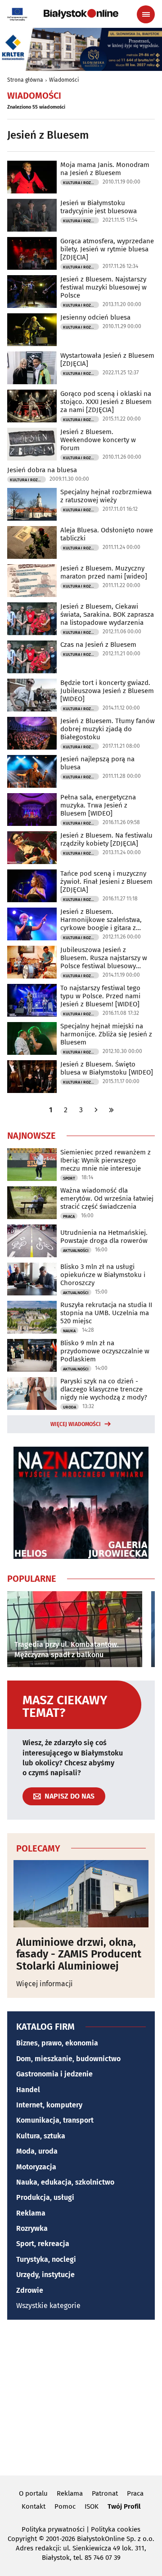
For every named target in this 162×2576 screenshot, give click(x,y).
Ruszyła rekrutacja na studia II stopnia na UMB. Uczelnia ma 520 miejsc (106, 1313)
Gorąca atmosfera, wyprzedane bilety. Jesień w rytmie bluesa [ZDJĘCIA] (107, 249)
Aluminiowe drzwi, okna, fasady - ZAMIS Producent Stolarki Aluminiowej (79, 1954)
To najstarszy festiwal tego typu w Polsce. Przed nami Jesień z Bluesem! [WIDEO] (100, 996)
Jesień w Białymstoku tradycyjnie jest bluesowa (99, 207)
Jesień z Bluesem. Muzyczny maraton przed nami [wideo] (104, 572)
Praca (69, 1216)
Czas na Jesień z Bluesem (98, 645)
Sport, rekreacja (43, 2244)
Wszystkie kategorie (48, 2306)
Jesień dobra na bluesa (42, 470)
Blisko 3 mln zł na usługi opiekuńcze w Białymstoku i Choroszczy (103, 1275)
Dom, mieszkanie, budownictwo (68, 2059)
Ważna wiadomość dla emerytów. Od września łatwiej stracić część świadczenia (107, 1198)
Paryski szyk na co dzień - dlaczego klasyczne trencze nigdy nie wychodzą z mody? (104, 1389)
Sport (69, 1178)
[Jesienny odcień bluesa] (32, 330)
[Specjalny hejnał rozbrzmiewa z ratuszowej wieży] (32, 504)
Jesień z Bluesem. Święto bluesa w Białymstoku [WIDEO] (107, 1068)
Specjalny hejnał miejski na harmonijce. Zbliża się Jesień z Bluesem (106, 1034)
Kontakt (34, 2506)
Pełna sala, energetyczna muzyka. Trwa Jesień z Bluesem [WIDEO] (98, 805)
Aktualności (76, 1251)
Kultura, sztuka (41, 2136)
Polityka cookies (116, 2529)
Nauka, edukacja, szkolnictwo (65, 2182)
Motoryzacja (36, 2167)
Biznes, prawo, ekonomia (57, 2043)
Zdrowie (30, 2290)
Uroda (70, 1407)
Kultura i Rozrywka (81, 183)
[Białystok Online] (81, 14)
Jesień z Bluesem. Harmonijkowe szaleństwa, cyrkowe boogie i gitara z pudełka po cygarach (101, 920)
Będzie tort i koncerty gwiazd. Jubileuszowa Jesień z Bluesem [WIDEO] (107, 691)
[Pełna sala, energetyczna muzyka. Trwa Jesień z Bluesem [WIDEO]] (32, 810)
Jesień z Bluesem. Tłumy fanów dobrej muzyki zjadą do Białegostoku (108, 729)
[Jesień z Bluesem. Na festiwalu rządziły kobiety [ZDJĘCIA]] (32, 848)
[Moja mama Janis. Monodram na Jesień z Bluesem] (32, 177)
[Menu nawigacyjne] (146, 14)
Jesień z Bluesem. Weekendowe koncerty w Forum (98, 440)
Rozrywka (32, 2228)
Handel (28, 2090)
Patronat (105, 2493)
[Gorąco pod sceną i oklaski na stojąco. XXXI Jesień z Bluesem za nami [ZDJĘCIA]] (32, 406)
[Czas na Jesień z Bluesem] (32, 657)
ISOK (92, 2506)
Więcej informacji (45, 1984)
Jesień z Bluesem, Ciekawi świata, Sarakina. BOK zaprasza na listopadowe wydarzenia (107, 614)
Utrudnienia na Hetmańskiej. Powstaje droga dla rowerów (104, 1237)
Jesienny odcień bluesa (95, 317)
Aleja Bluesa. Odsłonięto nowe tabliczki (107, 534)
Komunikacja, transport (55, 2120)
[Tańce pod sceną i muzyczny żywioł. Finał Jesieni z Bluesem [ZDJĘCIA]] (32, 886)
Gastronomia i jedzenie (54, 2074)
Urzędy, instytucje (45, 2275)
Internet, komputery (49, 2105)
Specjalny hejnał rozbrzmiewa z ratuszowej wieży (106, 496)
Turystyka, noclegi (46, 2259)
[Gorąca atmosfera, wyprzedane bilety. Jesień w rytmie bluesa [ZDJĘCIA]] (32, 253)
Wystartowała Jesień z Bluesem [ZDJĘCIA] (107, 360)
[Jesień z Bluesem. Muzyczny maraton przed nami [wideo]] (32, 581)
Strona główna (25, 80)
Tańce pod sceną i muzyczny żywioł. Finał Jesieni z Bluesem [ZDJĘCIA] (106, 882)
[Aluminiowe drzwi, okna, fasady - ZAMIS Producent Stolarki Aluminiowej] (81, 1894)
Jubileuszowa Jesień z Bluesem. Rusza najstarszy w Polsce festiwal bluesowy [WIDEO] (104, 958)
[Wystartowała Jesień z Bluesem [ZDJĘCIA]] (32, 368)
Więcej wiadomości (76, 1424)
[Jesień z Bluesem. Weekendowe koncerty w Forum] (32, 444)
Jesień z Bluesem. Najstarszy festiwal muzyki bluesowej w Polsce (103, 287)
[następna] (96, 1110)
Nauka (69, 1331)
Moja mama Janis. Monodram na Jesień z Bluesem (105, 169)
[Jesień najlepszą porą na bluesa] (32, 771)
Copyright (22, 2539)
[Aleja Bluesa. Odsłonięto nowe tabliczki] (32, 542)
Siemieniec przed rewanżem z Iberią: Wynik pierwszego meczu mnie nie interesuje (106, 1160)
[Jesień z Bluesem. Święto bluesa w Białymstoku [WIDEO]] (32, 1077)
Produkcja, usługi (45, 2197)
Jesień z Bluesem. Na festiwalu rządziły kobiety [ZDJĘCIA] (106, 839)
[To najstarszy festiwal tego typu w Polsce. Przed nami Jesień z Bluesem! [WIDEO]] (32, 1000)
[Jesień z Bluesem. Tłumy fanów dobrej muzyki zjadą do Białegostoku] (32, 733)
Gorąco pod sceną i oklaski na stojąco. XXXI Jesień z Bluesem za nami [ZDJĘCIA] (106, 402)
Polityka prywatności (53, 2529)
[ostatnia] (112, 1110)
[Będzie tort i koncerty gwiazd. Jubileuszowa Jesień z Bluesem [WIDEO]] (32, 695)
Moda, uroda (37, 2151)
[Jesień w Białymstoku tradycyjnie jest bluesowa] (32, 215)
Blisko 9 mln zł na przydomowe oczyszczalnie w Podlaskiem (105, 1351)
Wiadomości (64, 80)
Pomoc (65, 2506)
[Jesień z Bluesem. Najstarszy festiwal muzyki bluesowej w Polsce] (32, 292)
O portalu (33, 2493)
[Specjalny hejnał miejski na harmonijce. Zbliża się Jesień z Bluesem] (32, 1038)
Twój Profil (124, 2506)
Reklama (31, 2213)
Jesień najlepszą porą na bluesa (97, 763)
